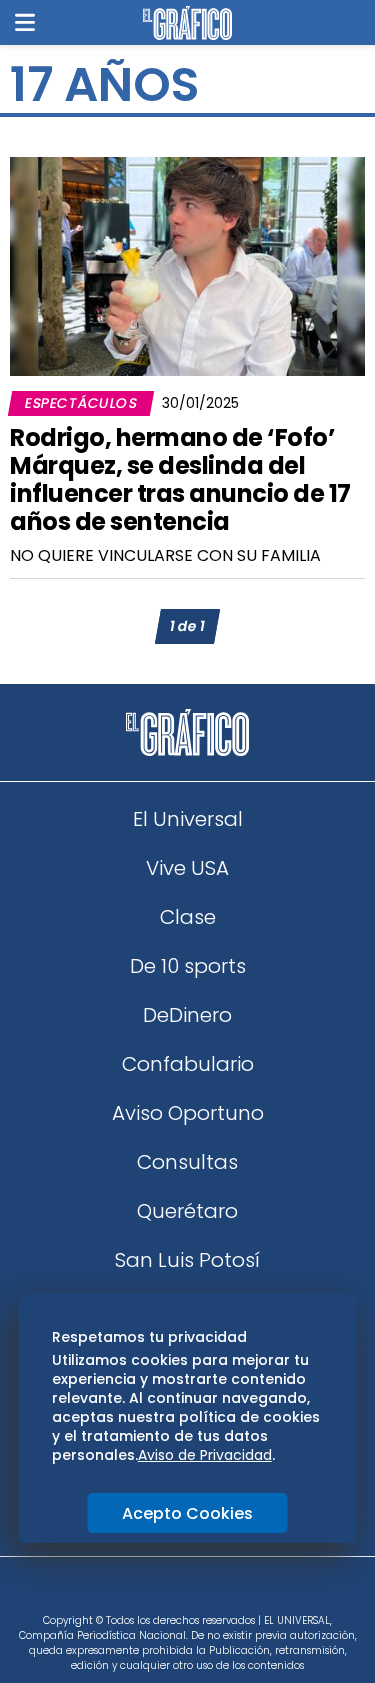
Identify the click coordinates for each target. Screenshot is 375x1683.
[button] (25, 22)
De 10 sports (188, 966)
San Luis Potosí (187, 1260)
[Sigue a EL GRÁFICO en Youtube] (209, 1591)
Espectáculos (81, 403)
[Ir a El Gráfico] (187, 23)
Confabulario (188, 1064)
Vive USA (187, 868)
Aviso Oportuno (188, 1113)
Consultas (187, 1162)
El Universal (188, 819)
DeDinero (187, 1015)
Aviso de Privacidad (205, 1455)
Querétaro (187, 1211)
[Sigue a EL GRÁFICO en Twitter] (181, 1591)
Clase (188, 917)
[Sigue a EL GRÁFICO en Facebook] (167, 1591)
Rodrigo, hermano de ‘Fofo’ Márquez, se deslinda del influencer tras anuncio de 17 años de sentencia (180, 479)
